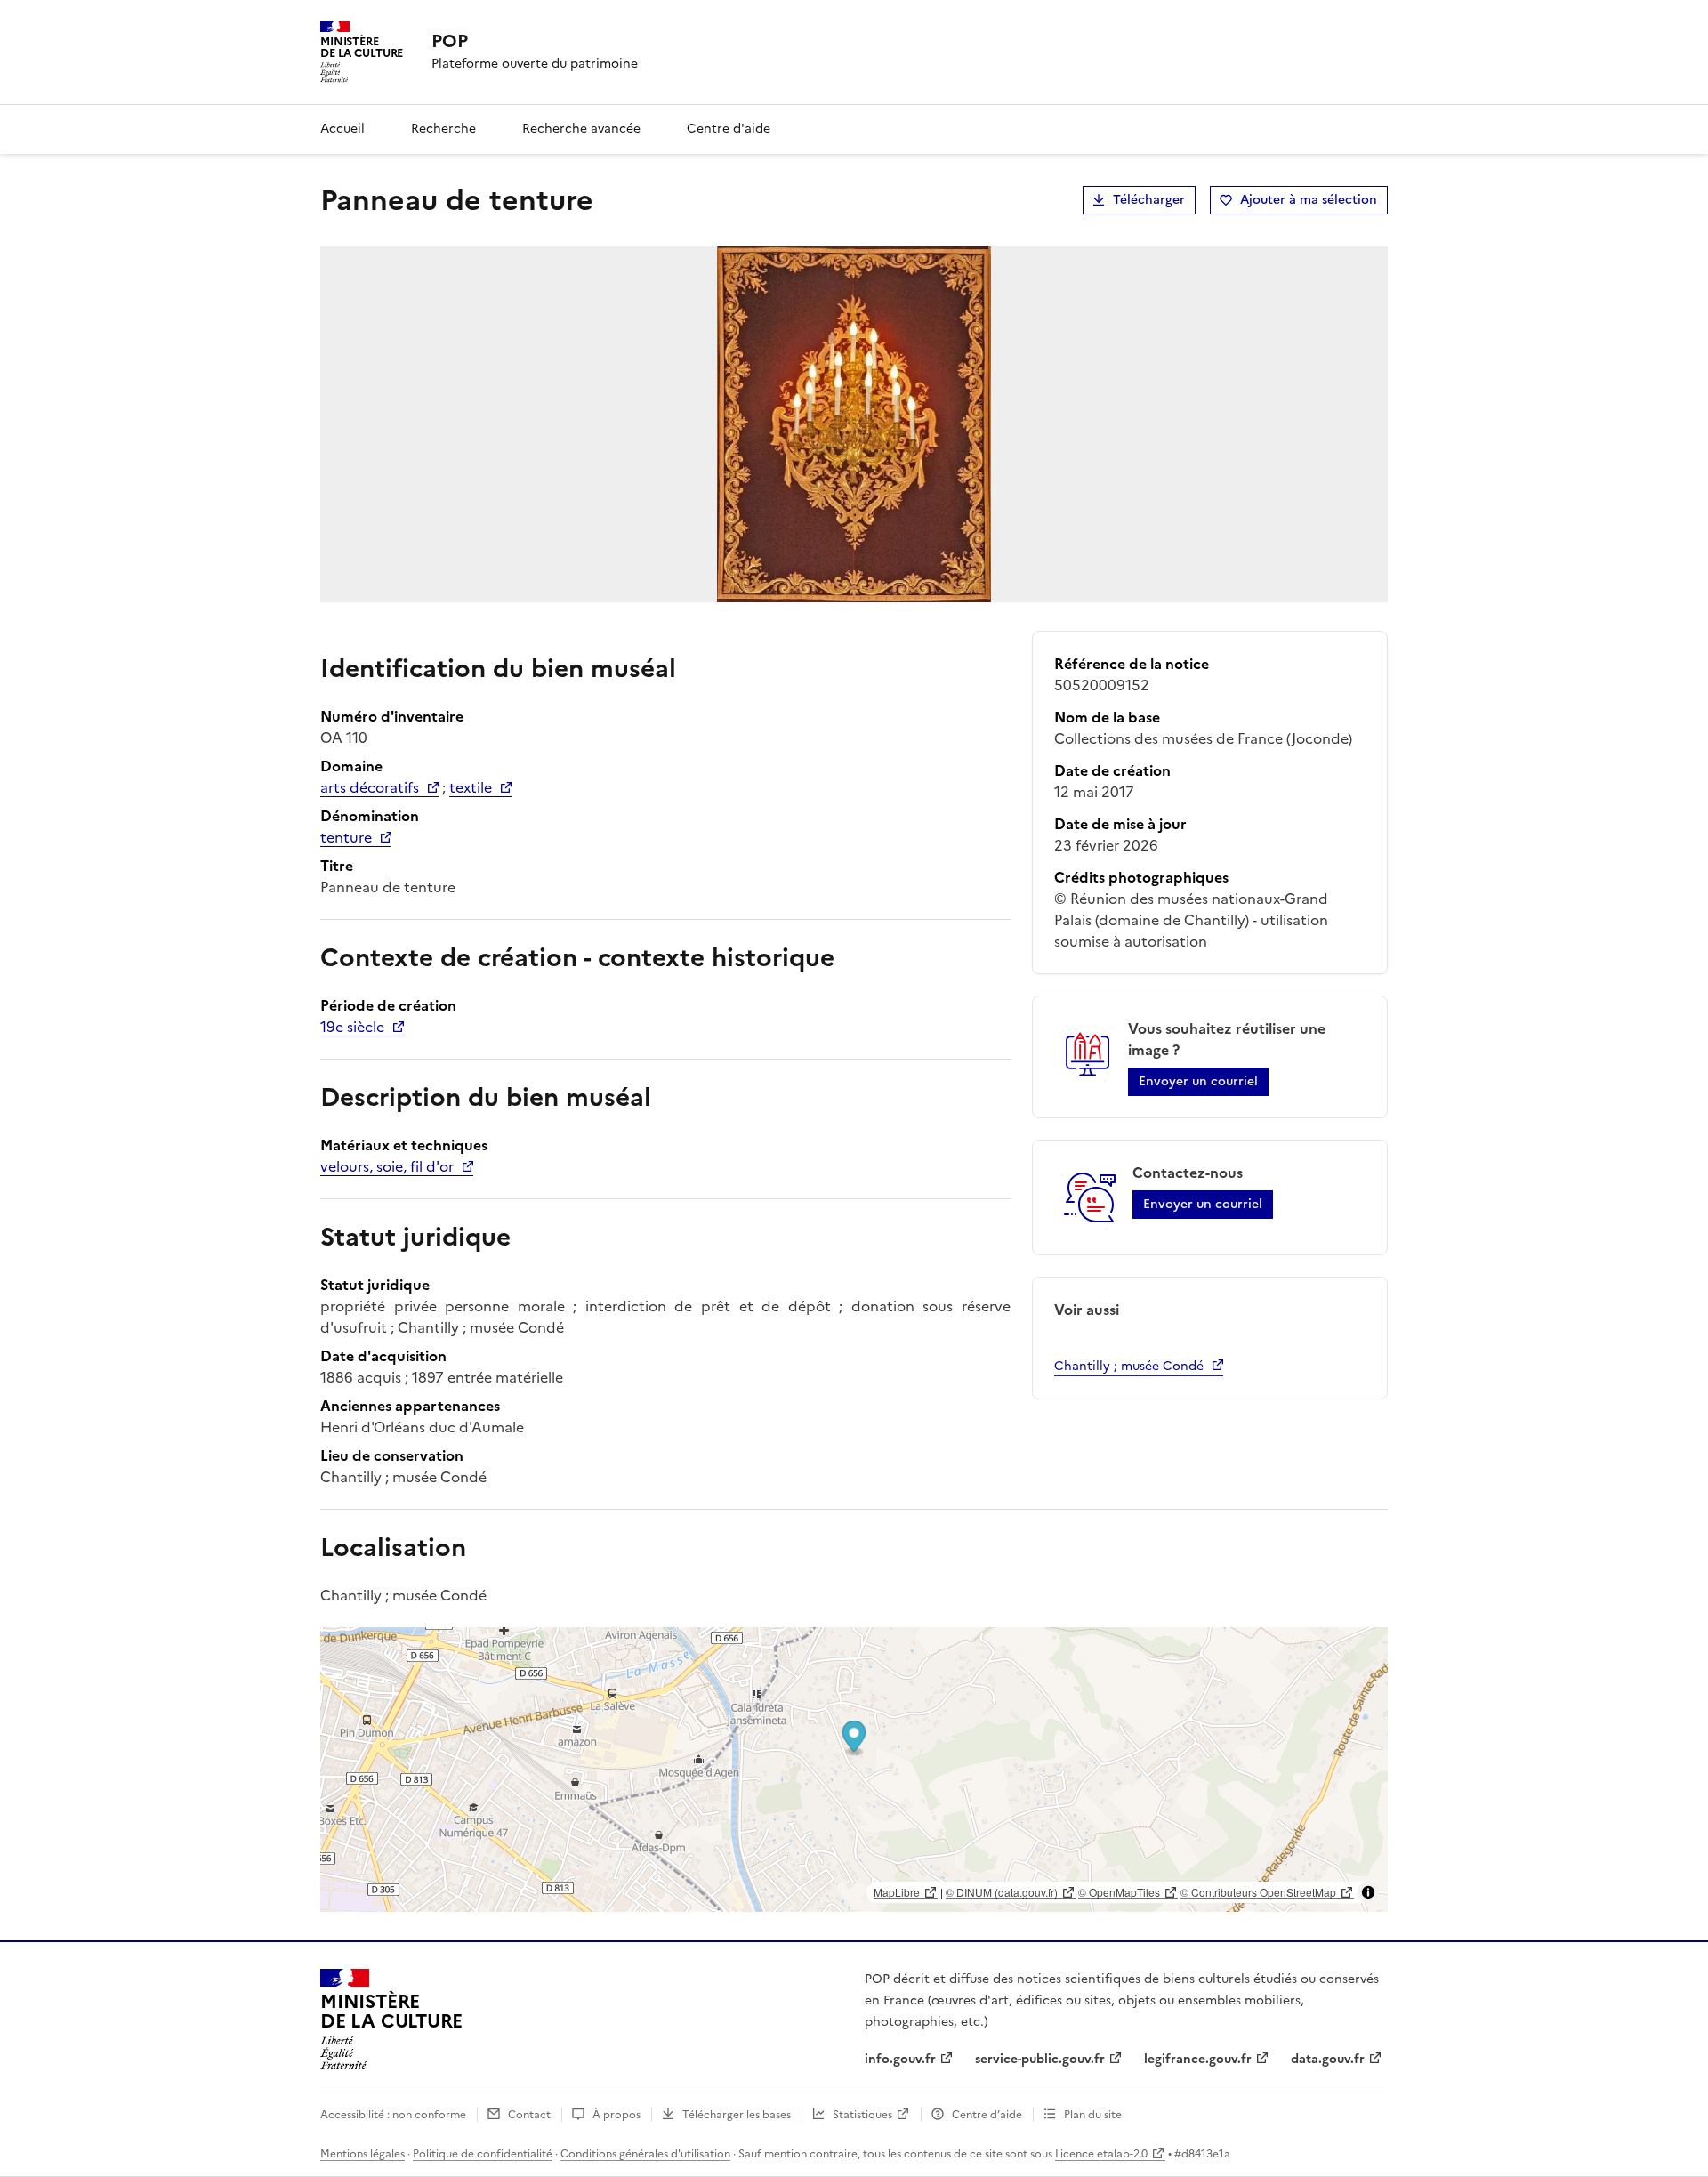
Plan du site (1093, 2115)
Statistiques (862, 2115)
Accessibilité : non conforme (393, 2115)
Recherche (443, 129)
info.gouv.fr (900, 2059)
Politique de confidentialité (483, 2154)
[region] (854, 1770)
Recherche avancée (581, 129)
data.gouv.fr (1328, 2059)
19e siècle (352, 1027)
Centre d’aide (987, 2115)
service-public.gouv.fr (1040, 2059)
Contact (529, 2115)
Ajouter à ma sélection (1309, 200)
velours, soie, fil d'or (387, 1166)
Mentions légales (363, 2154)
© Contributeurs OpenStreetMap (1258, 1892)
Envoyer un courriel (1198, 1081)
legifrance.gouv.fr (1198, 2059)
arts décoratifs (370, 787)
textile (471, 787)
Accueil (342, 129)
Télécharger (1149, 200)
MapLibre (897, 1892)
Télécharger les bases (737, 2115)
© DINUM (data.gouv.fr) (1002, 1892)
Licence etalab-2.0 (1101, 2154)
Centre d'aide (729, 129)
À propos (616, 2115)
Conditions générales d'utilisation (645, 2154)
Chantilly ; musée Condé (1129, 1366)
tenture (346, 837)
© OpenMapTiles (1119, 1892)
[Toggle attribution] (1368, 1892)
